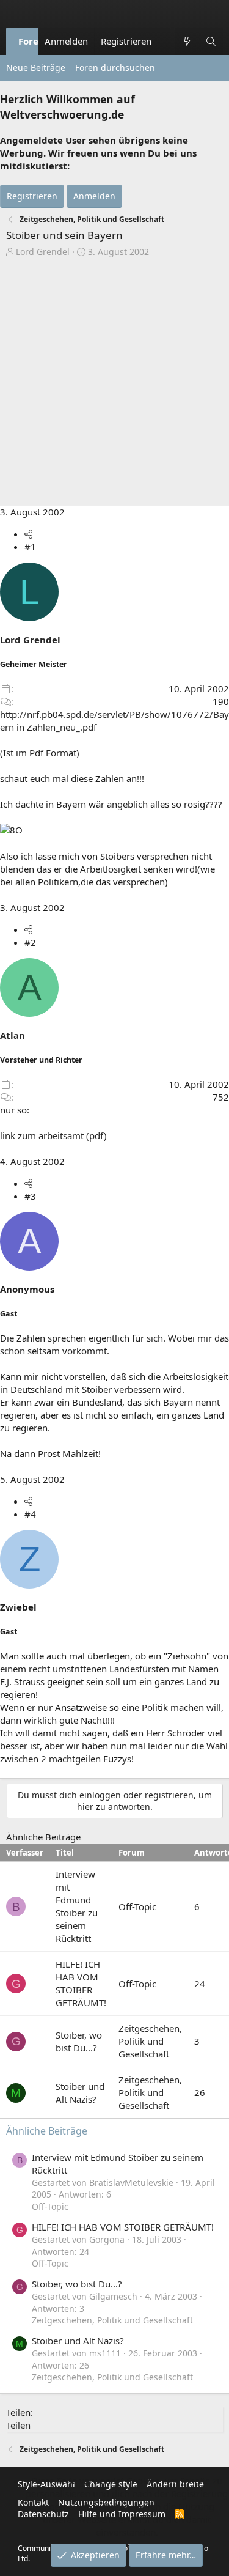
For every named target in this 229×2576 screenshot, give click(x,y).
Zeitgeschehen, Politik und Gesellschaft (150, 2041)
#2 (30, 942)
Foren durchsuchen (115, 68)
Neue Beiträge (36, 68)
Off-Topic (137, 1906)
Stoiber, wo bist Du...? (79, 2041)
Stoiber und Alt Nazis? (80, 2093)
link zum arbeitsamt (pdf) (53, 1135)
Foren (31, 41)
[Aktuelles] (187, 41)
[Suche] (211, 41)
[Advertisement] (114, 378)
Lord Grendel (43, 252)
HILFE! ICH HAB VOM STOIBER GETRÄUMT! (81, 1983)
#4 (30, 1514)
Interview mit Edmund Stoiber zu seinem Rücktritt (77, 1906)
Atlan (13, 1035)
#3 (30, 1196)
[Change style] (164, 35)
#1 (30, 547)
